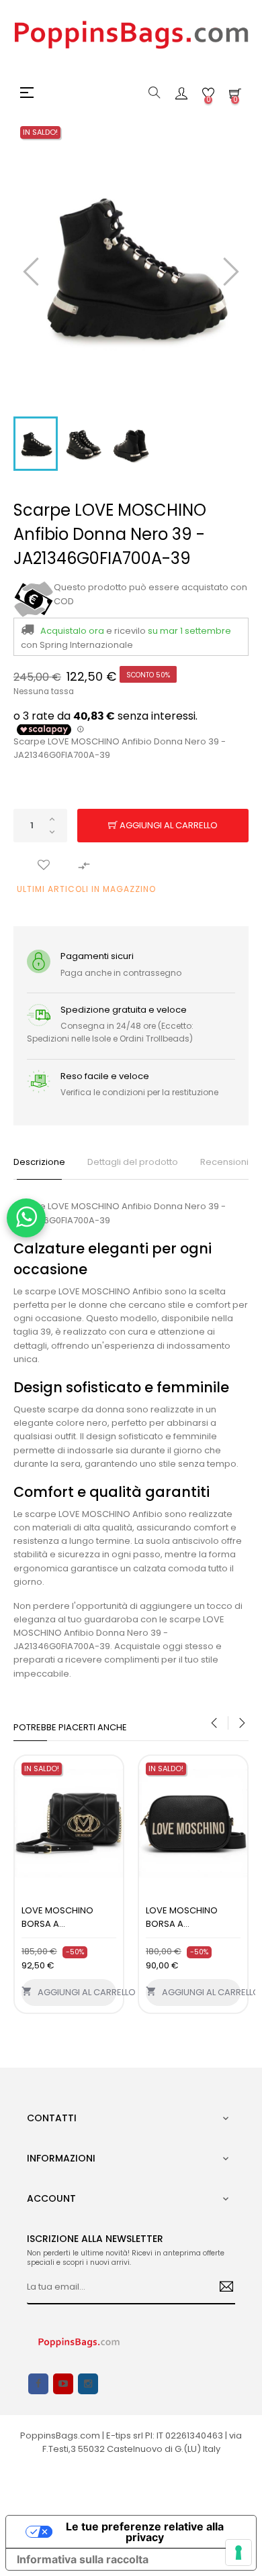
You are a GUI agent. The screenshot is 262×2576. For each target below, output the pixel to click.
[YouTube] (63, 2384)
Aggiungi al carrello (168, 825)
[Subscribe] (221, 2288)
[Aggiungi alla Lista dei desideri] (44, 866)
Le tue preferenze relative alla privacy (145, 2532)
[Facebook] (38, 2384)
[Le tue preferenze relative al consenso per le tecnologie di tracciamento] (238, 2553)
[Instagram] (88, 2384)
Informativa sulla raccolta (83, 2559)
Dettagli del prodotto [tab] (133, 1162)
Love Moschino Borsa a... (57, 1917)
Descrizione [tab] (39, 1162)
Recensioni (224, 1162)
